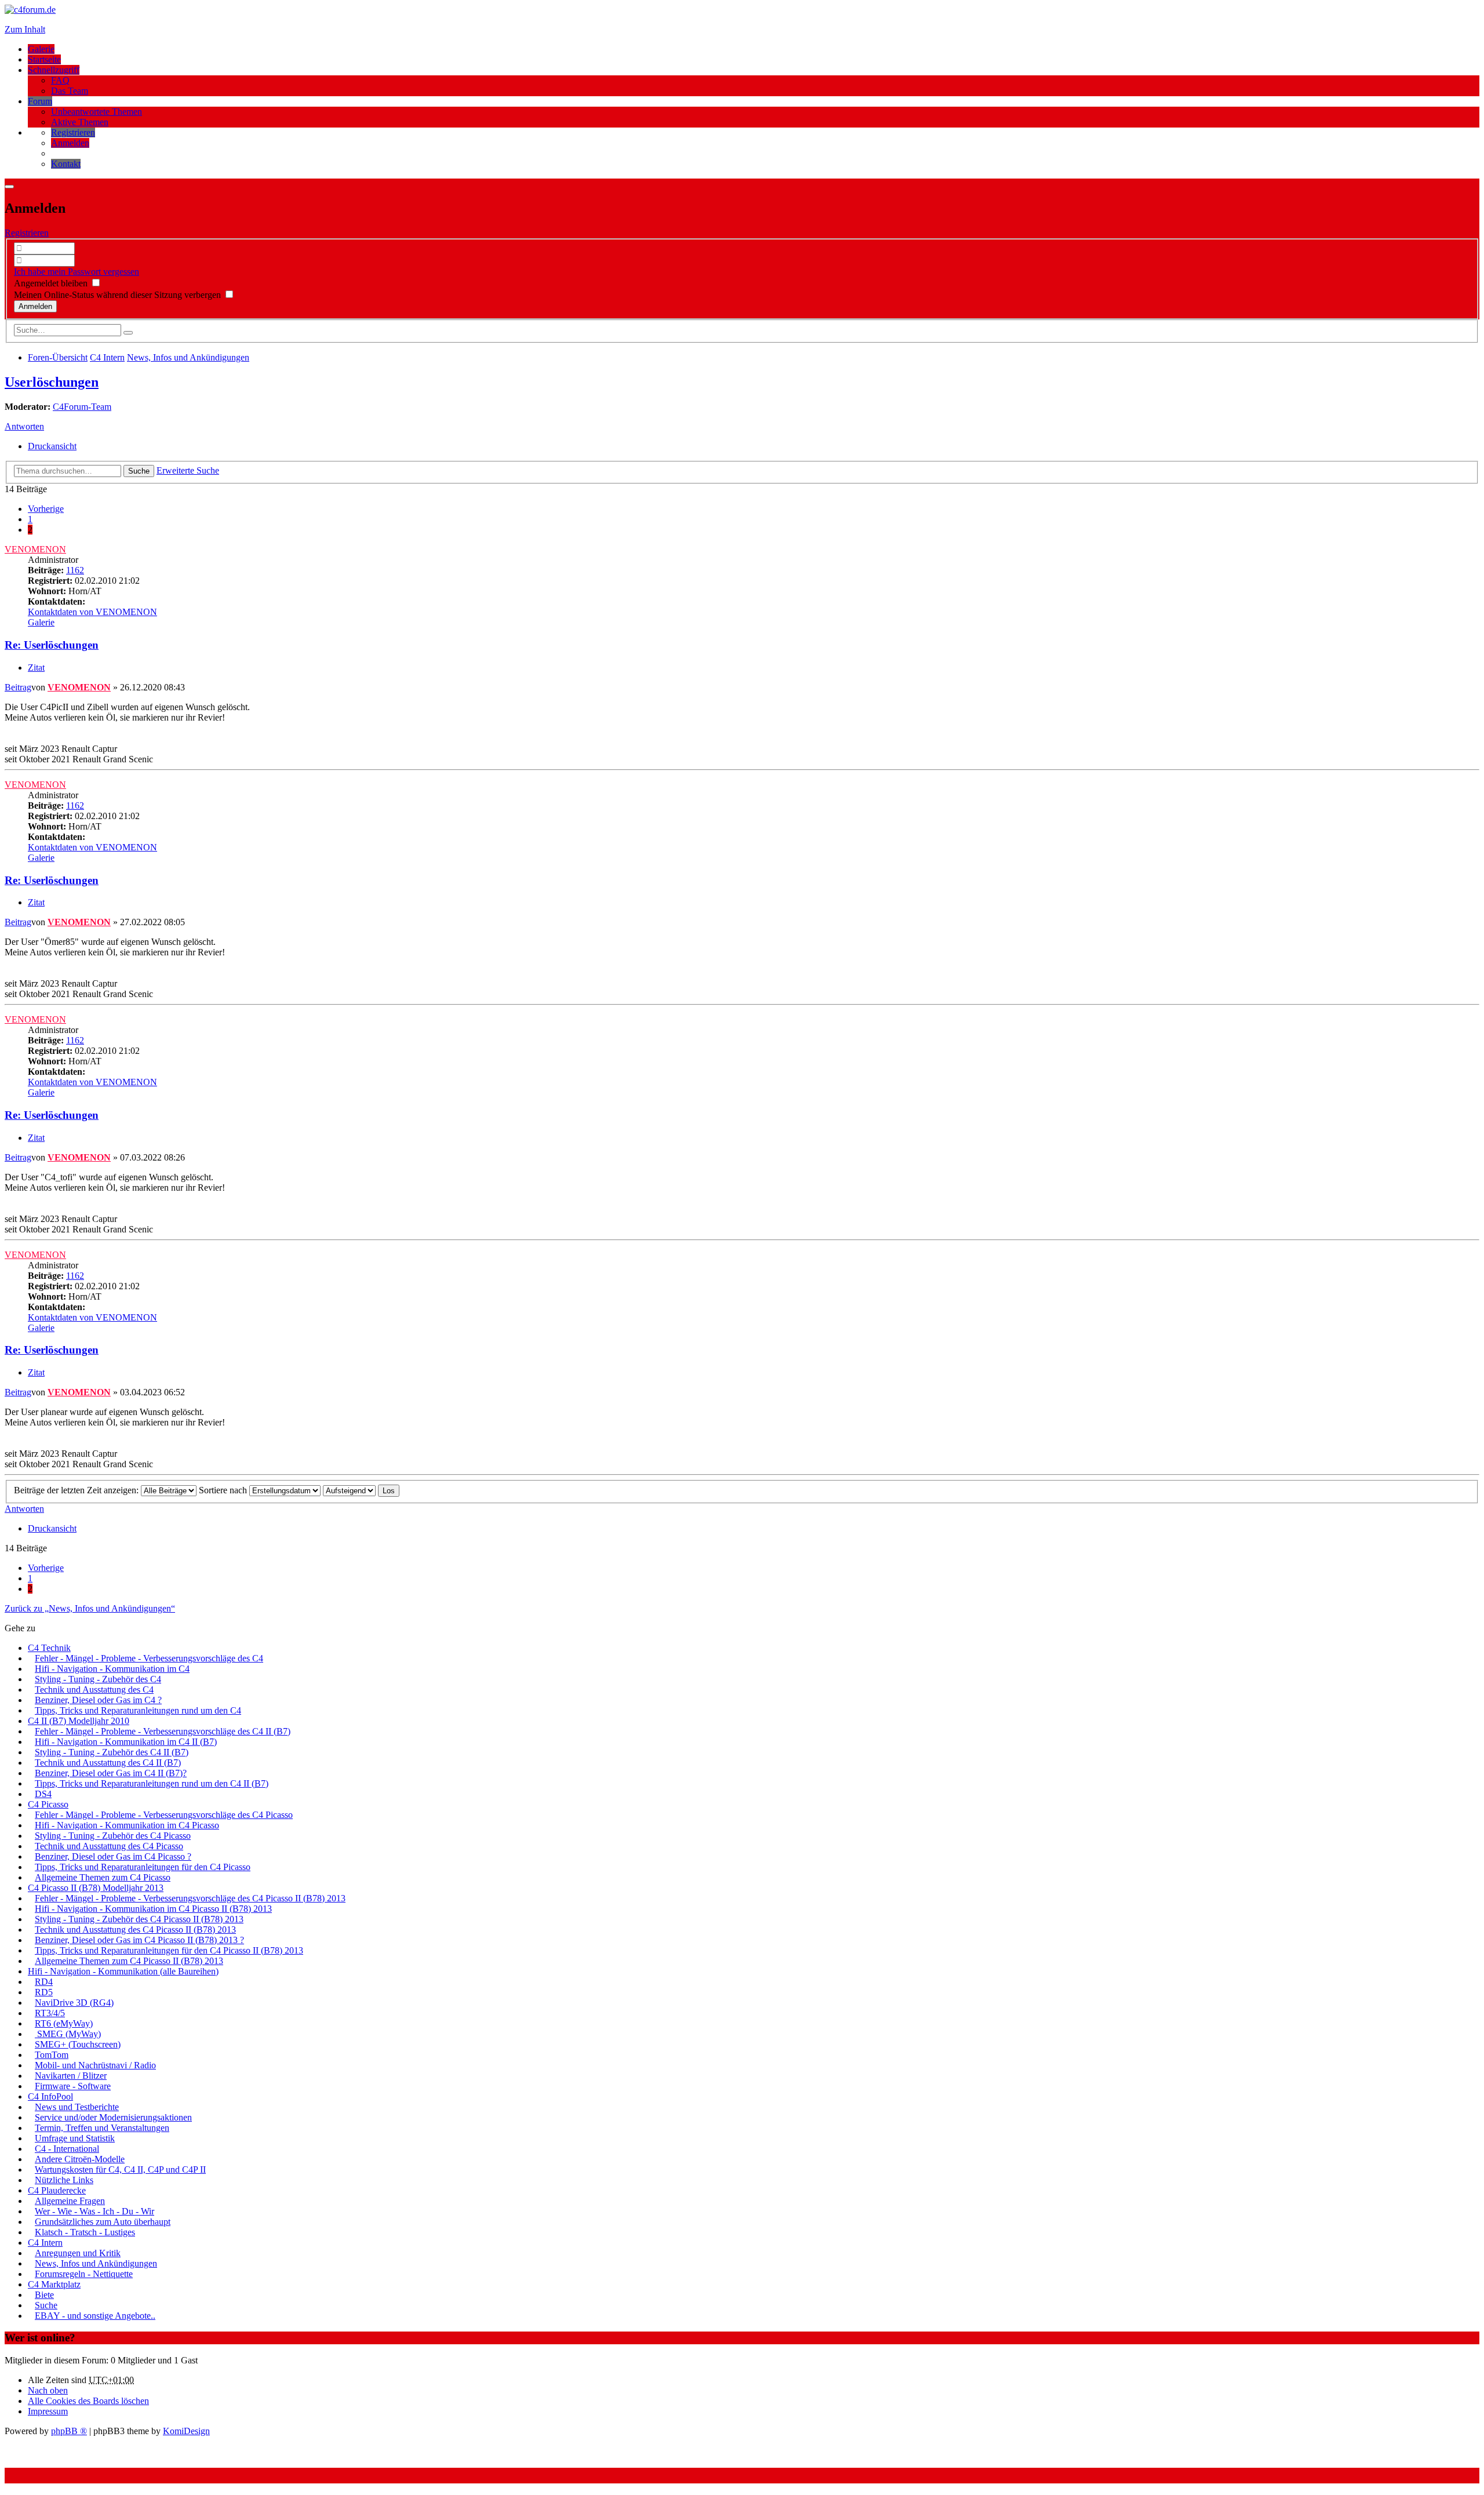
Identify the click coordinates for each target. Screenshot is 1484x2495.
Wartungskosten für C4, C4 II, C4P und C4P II (120, 2170)
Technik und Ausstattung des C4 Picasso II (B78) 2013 (135, 1930)
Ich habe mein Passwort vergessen (77, 272)
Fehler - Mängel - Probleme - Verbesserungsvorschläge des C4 (149, 1658)
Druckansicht (52, 446)
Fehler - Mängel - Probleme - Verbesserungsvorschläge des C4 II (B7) (163, 1731)
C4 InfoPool (50, 2096)
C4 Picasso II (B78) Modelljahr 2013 (96, 1888)
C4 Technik (49, 1648)
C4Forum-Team (82, 407)
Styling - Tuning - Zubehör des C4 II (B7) (112, 1752)
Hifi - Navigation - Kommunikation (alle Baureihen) (123, 1971)
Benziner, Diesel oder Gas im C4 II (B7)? (111, 1773)
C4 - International (67, 2149)
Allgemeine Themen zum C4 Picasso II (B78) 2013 (129, 1961)
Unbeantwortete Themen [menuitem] (97, 112)
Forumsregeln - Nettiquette (84, 2274)
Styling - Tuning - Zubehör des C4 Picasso (113, 1836)
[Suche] (128, 333)
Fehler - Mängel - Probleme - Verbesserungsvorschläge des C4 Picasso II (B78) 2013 (190, 1898)
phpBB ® (69, 2431)
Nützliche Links (64, 2180)
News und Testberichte (77, 2107)
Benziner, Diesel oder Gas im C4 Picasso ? (113, 1856)
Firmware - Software (73, 2086)
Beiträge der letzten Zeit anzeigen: (77, 1490)
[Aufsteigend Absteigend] (349, 1490)
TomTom (52, 2055)
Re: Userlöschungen (52, 645)
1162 (75, 570)
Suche (139, 471)
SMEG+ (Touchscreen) (78, 2044)
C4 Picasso (48, 1804)
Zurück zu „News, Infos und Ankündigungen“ (90, 1608)
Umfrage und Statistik (75, 2138)
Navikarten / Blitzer (71, 2076)
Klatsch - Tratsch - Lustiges (85, 2232)
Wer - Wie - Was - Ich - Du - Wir (94, 2211)
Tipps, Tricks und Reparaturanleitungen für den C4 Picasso (143, 1867)
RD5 (44, 1992)
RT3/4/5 (50, 2013)
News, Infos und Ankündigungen (96, 2263)
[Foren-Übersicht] (30, 10)
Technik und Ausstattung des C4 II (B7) (108, 1763)
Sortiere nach (224, 1490)
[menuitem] (73, 132)
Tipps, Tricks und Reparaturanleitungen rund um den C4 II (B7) (152, 1783)
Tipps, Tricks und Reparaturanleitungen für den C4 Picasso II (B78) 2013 (169, 1950)
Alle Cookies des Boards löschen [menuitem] (88, 2401)
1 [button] (30, 519)
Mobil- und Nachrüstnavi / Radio (95, 2065)
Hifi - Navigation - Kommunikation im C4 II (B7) (126, 1742)
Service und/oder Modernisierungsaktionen (113, 2117)
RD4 (44, 1982)
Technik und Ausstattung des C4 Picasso (109, 1846)
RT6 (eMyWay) (64, 2023)
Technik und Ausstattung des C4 (94, 1690)
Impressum (48, 2411)
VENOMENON (35, 549)
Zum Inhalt (25, 29)
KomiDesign (186, 2431)
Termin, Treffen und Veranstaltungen (102, 2128)
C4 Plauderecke (57, 2190)
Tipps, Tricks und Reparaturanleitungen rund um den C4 (138, 1710)
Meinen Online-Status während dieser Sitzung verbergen (119, 295)
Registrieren (27, 233)
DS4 (43, 1794)
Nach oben (48, 2390)
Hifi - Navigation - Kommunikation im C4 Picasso (127, 1825)
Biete (44, 2295)
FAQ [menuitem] (60, 80)
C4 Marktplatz (54, 2284)
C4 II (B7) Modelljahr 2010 (79, 1721)
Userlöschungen (52, 382)
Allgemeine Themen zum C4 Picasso (103, 1877)
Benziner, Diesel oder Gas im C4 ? (98, 1700)
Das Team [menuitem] (70, 91)
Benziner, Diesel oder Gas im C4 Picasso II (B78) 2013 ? (139, 1940)
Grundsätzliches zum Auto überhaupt (103, 2222)
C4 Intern (45, 2243)
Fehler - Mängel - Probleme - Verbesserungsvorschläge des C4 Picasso (164, 1815)
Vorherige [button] (46, 509)
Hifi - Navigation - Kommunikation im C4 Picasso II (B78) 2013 (153, 1909)
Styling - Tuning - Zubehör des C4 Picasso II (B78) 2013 (139, 1919)
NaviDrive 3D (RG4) (74, 2003)
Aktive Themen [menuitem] (80, 122)
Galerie (41, 49)
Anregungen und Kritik (78, 2253)
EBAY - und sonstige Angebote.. (95, 2316)
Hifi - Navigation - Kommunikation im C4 (112, 1669)
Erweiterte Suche (188, 470)
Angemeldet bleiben (52, 283)
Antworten (24, 426)
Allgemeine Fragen (70, 2201)
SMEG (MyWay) (68, 2034)
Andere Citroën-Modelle (80, 2159)
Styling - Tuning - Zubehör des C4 (98, 1679)
